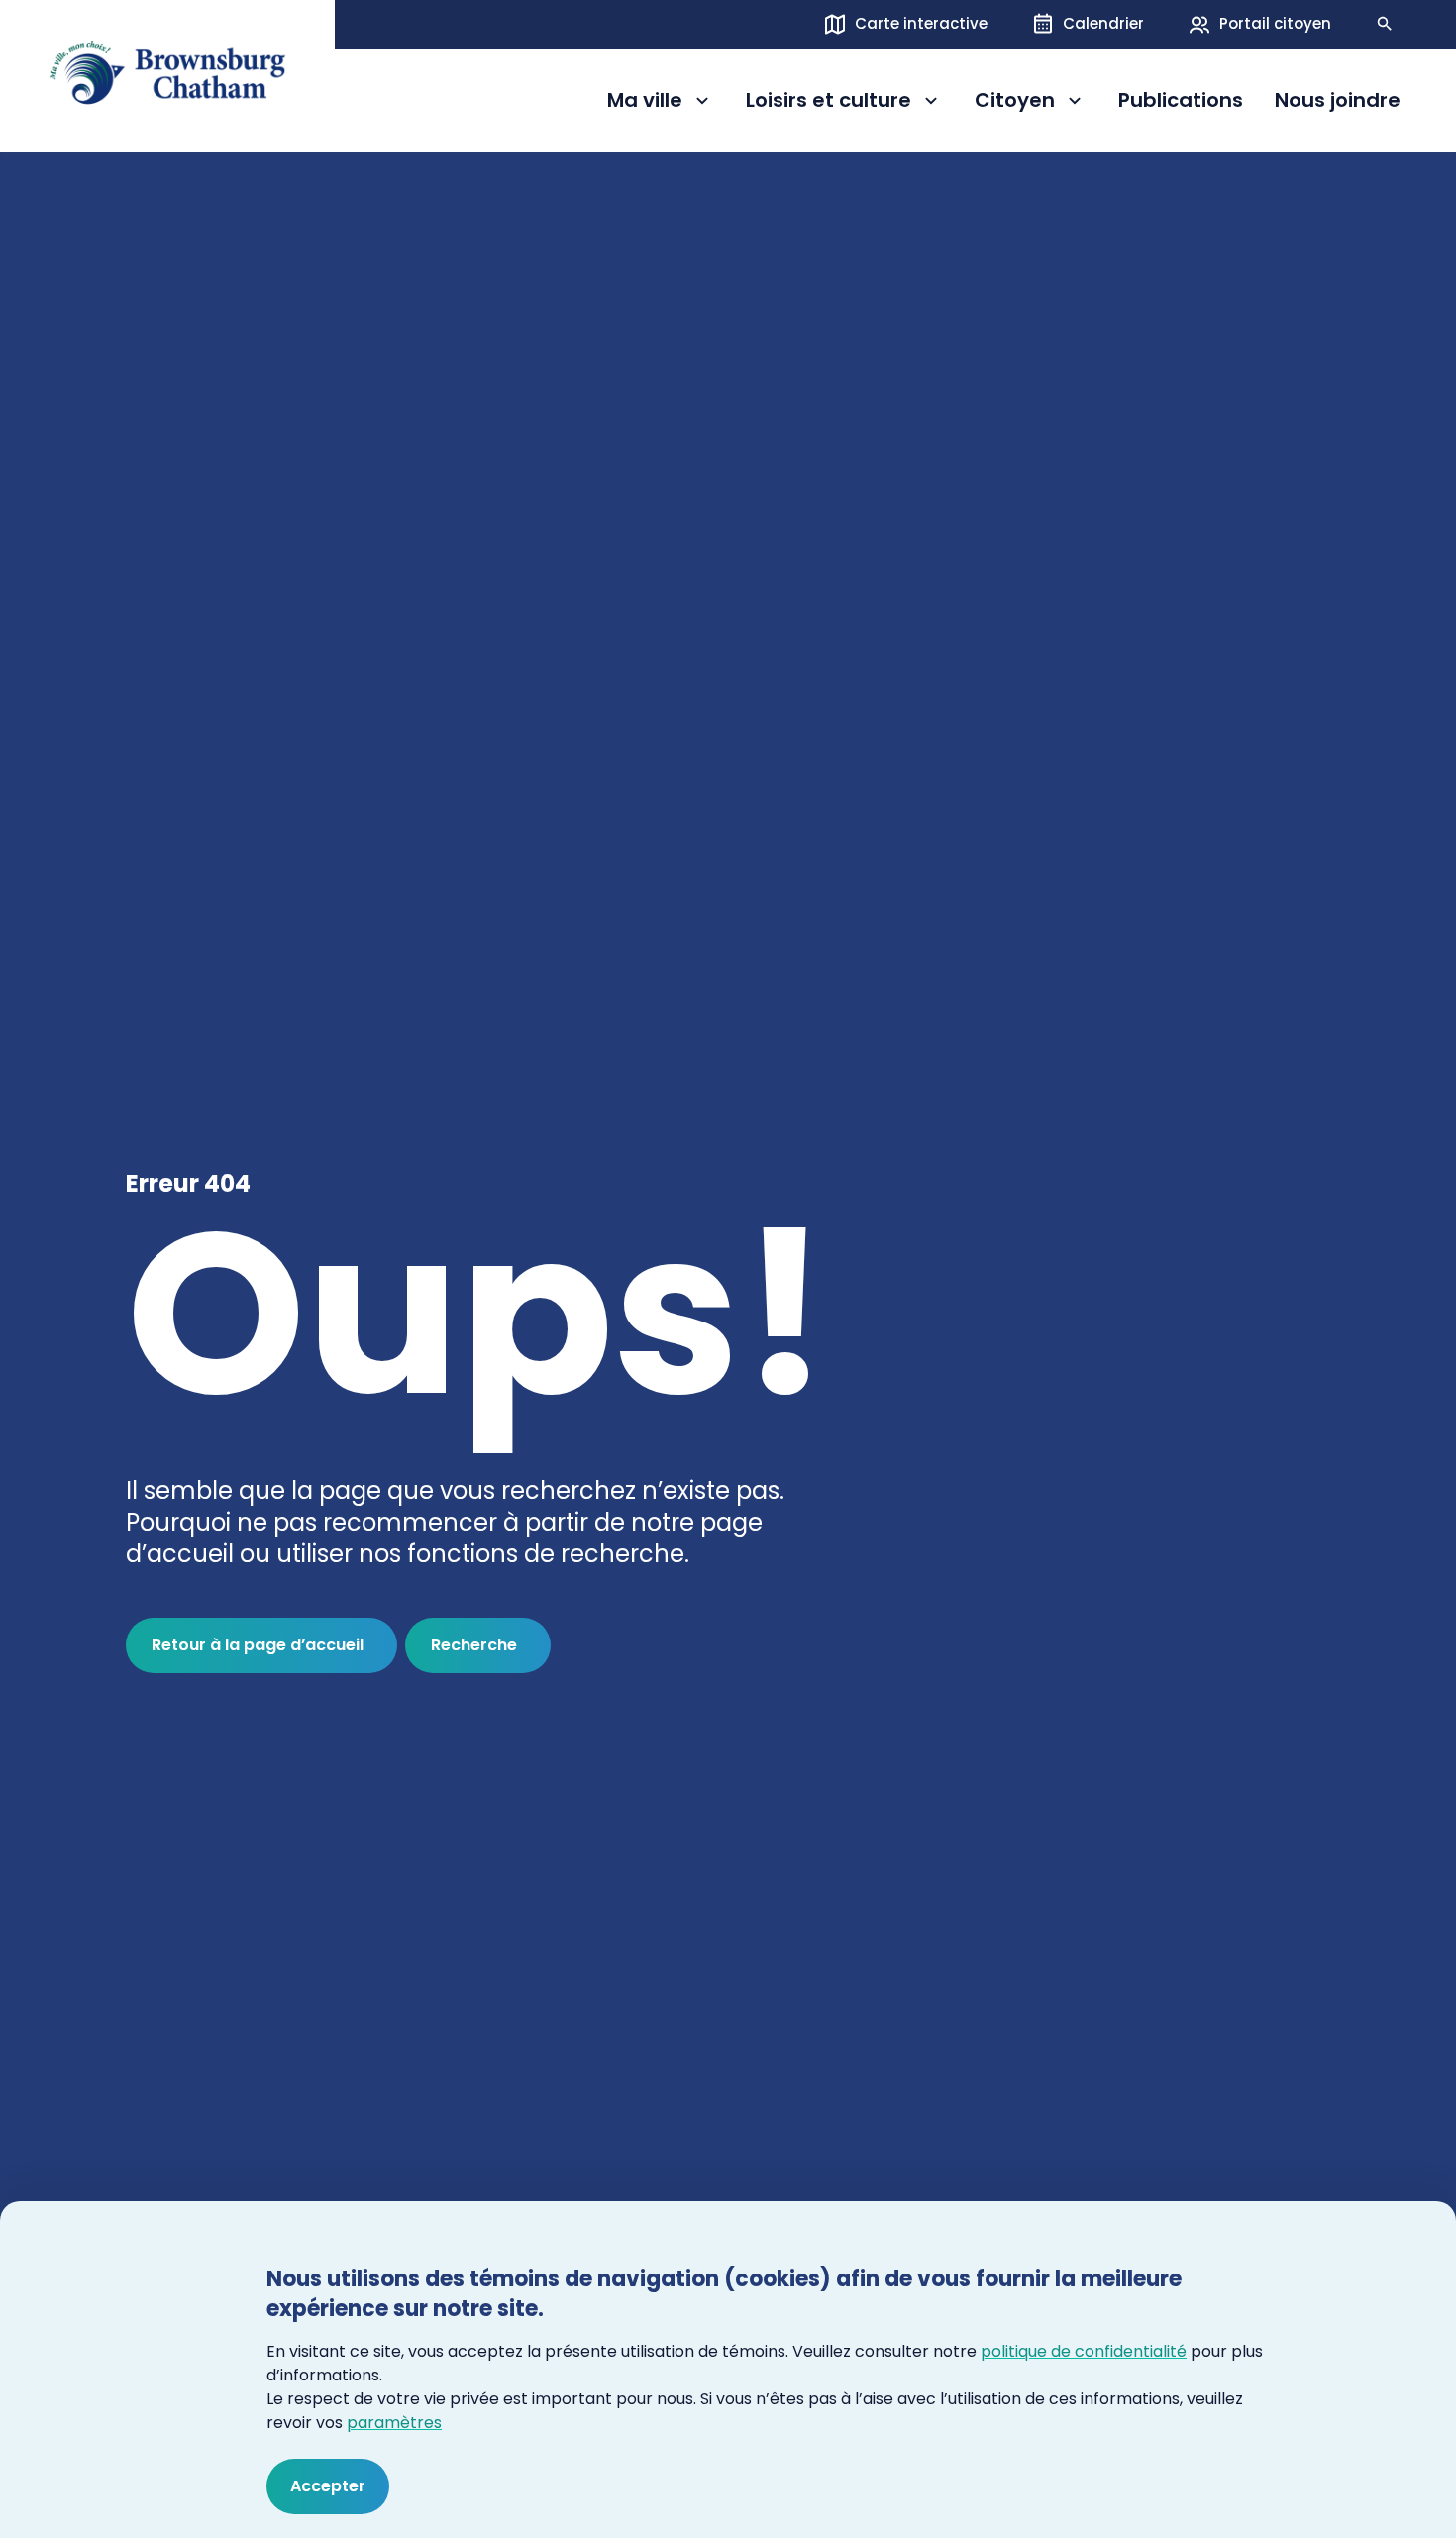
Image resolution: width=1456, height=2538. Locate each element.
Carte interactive (921, 23)
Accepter (328, 2486)
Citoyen (1031, 104)
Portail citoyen (1275, 23)
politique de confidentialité (1084, 2351)
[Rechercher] (1385, 24)
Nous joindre (1338, 101)
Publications (1181, 101)
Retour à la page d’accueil (258, 1645)
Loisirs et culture (829, 104)
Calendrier (1103, 23)
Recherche (474, 1645)
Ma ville (661, 104)
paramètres (394, 2423)
